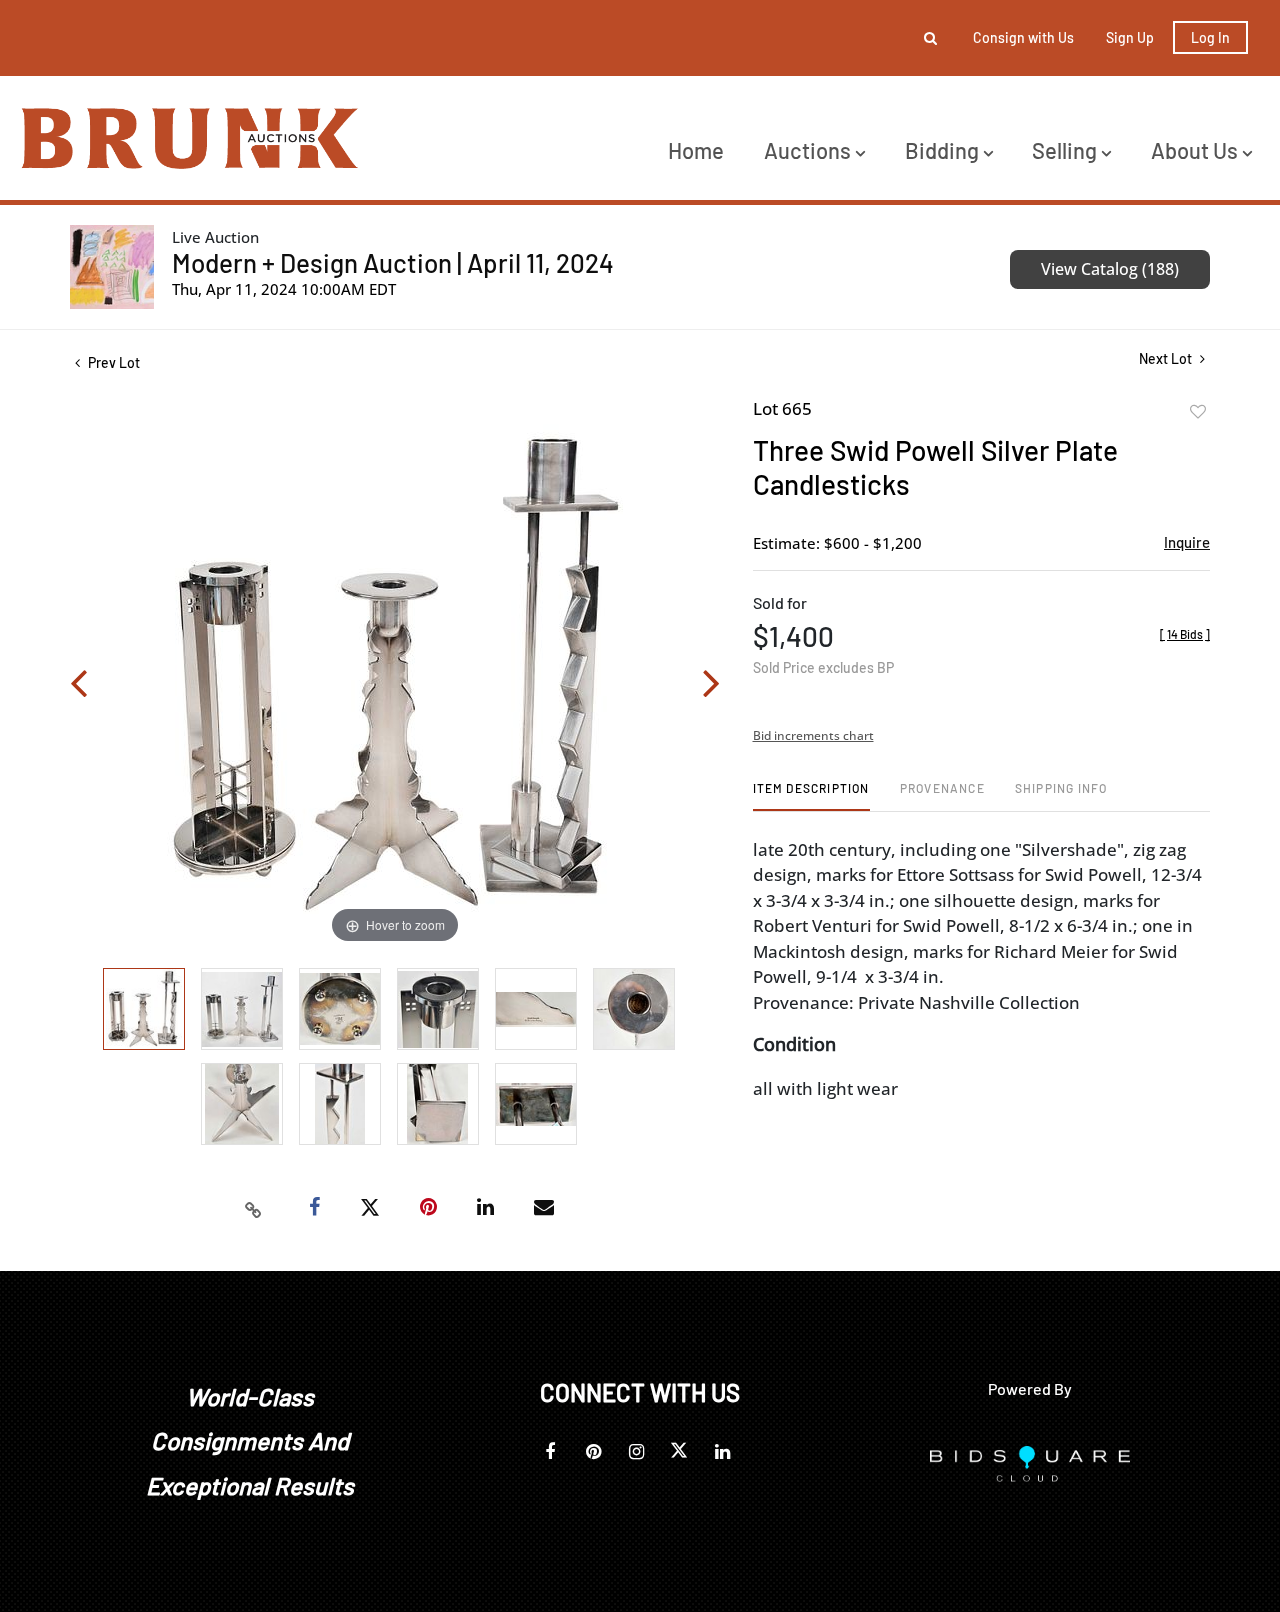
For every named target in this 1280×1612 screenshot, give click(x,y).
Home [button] (696, 150)
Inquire (1187, 542)
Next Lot (1167, 358)
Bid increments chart (813, 735)
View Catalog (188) (1110, 269)
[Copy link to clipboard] (254, 1208)
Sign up (1130, 37)
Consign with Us (1023, 37)
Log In (1210, 37)
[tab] (811, 795)
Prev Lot (112, 362)
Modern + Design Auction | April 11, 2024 (393, 262)
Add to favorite (1198, 412)
